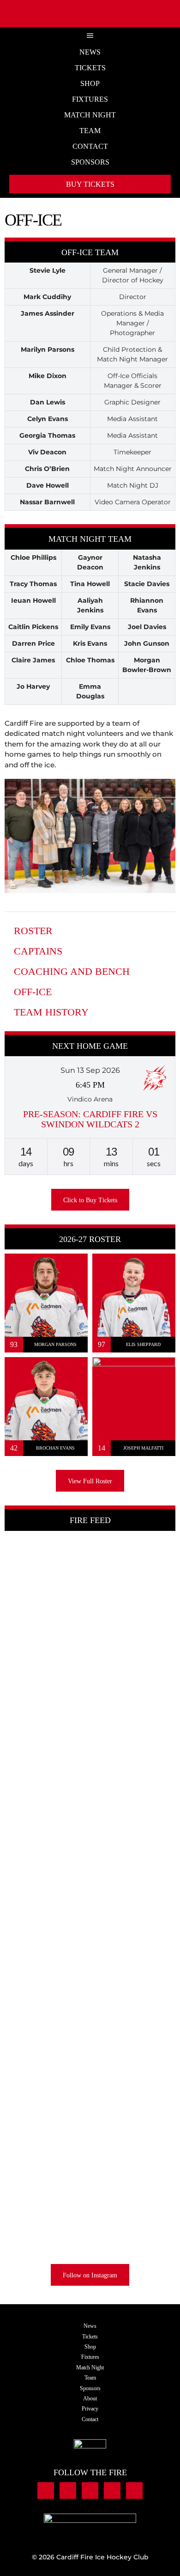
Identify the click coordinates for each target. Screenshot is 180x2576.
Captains (38, 951)
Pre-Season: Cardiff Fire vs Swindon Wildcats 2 (90, 1119)
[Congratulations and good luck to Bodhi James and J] (46, 1623)
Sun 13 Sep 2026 (90, 1070)
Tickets (90, 68)
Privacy (90, 2409)
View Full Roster (90, 1481)
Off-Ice (33, 992)
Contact (90, 146)
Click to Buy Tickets (90, 1200)
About (90, 2399)
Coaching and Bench (72, 971)
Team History (51, 1012)
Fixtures (90, 99)
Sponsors (90, 162)
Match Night (90, 115)
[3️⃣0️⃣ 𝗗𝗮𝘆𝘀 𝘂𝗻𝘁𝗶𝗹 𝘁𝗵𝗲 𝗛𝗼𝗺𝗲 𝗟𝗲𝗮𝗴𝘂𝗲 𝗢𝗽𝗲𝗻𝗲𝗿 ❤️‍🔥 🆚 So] (46, 2099)
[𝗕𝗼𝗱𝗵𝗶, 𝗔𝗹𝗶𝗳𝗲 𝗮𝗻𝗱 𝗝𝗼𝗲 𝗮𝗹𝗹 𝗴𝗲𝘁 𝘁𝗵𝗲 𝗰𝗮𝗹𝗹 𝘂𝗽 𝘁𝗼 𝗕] (134, 1793)
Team (90, 131)
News (90, 52)
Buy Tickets (90, 184)
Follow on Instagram (90, 2275)
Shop (90, 83)
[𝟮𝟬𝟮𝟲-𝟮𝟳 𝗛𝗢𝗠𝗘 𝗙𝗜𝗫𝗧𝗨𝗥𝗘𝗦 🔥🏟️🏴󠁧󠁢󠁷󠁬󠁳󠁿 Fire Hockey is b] (134, 2152)
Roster (33, 931)
